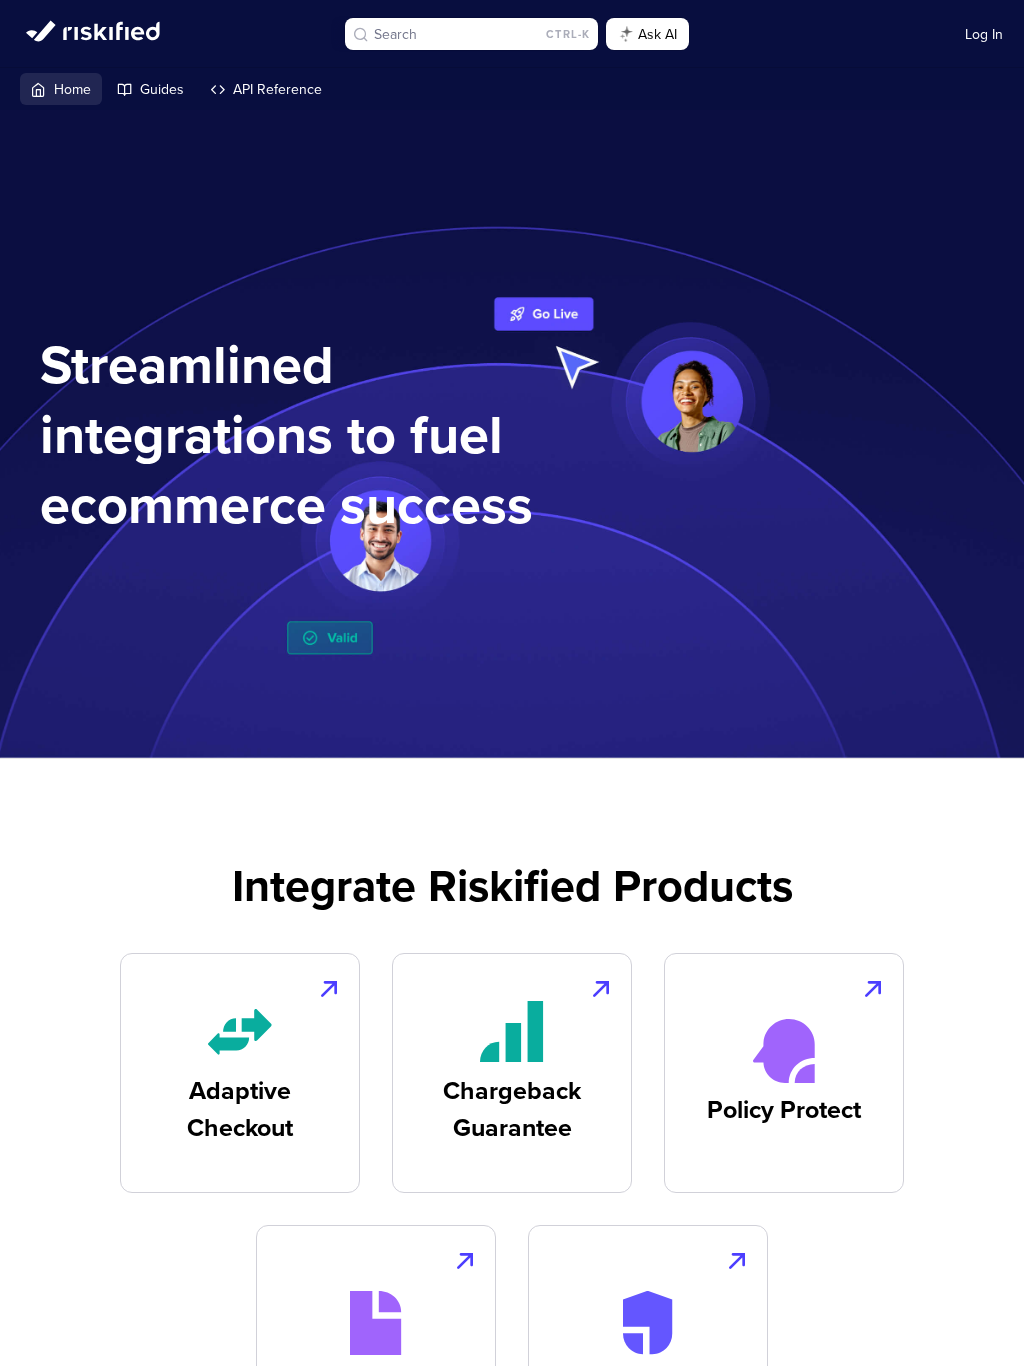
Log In (984, 34)
